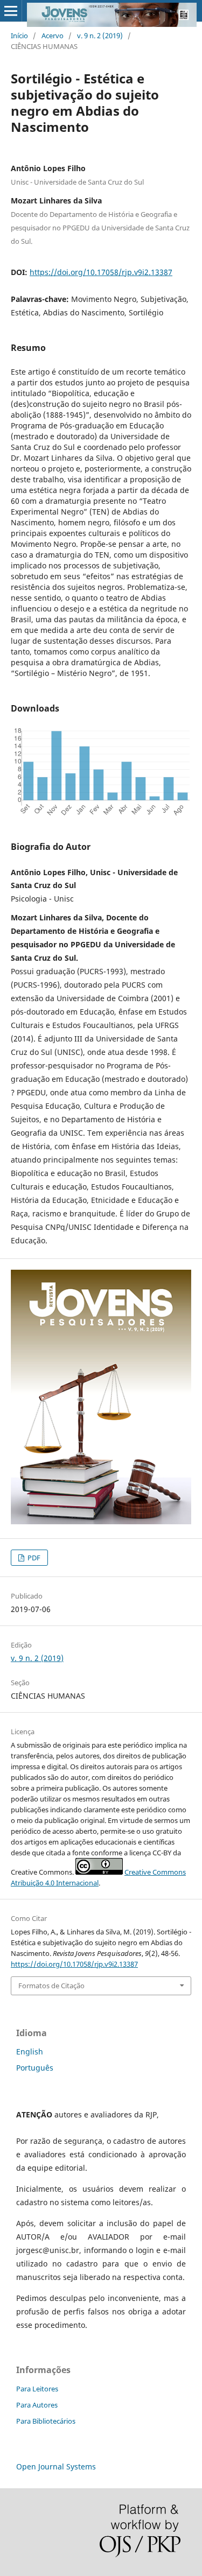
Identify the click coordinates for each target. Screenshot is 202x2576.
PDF (33, 1558)
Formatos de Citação (51, 1986)
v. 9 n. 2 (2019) (100, 36)
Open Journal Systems (56, 2466)
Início (19, 36)
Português (35, 2068)
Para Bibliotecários (46, 2421)
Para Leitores (37, 2389)
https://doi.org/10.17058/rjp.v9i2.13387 (101, 272)
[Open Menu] (11, 11)
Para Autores (37, 2405)
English (30, 2051)
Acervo (53, 36)
